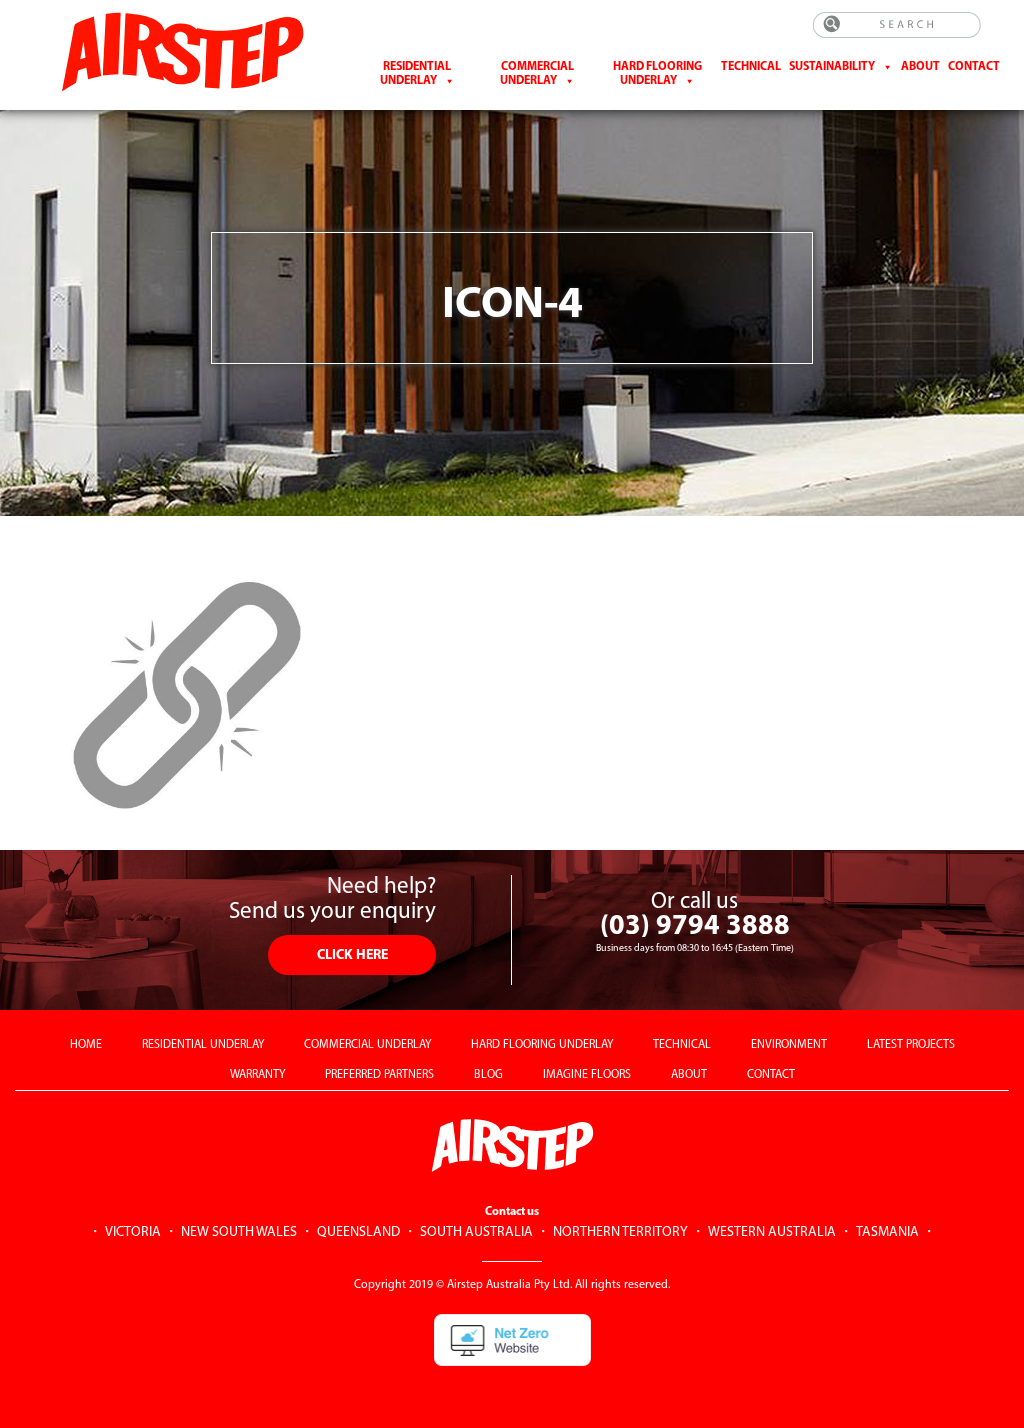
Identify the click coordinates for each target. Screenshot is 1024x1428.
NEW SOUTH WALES (239, 1232)
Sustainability (832, 67)
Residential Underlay (416, 74)
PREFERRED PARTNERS (379, 1075)
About (920, 67)
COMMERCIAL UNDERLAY (367, 1045)
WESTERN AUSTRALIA (772, 1232)
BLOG (488, 1075)
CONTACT (974, 67)
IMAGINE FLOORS (587, 1075)
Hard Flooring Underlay (657, 74)
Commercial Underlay (537, 74)
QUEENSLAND (358, 1232)
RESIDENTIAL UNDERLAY (203, 1045)
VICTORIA (133, 1232)
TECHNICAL (682, 1045)
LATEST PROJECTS (911, 1045)
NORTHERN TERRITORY (620, 1232)
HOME (86, 1045)
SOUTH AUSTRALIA (476, 1232)
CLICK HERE (352, 955)
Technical (751, 67)
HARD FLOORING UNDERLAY (542, 1045)
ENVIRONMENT (789, 1045)
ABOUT (689, 1075)
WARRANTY (257, 1075)
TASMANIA (887, 1232)
